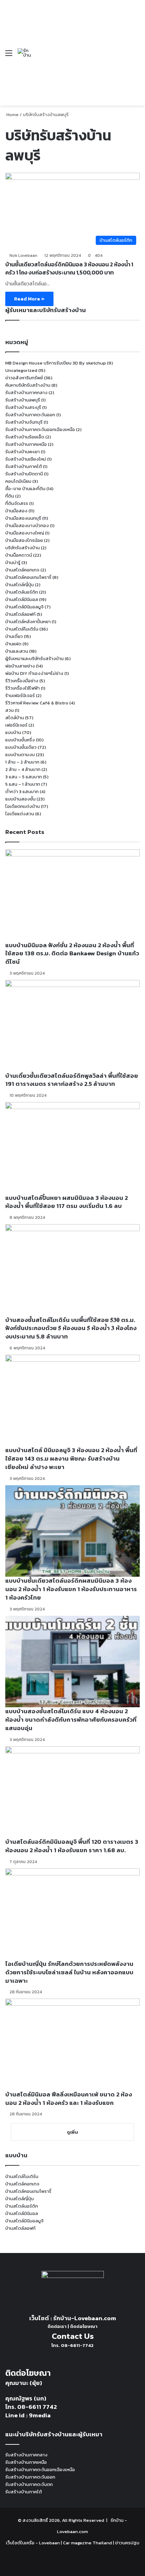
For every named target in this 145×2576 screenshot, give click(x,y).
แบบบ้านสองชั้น (20, 799)
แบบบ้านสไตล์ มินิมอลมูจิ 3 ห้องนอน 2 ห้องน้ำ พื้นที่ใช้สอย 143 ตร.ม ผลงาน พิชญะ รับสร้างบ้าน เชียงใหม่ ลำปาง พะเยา (71, 1458)
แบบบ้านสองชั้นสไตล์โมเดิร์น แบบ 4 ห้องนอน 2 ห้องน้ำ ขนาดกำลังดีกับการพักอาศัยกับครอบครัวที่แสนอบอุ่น (71, 1720)
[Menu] (9, 55)
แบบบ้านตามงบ (20, 755)
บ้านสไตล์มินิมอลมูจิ (24, 607)
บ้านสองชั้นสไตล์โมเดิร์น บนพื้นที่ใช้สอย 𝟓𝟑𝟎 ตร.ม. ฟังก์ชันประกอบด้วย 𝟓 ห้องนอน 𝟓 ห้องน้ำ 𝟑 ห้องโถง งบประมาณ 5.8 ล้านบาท (71, 1328)
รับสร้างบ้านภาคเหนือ (26, 444)
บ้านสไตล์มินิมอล (22, 599)
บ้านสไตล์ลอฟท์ (20, 614)
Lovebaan (49, 2543)
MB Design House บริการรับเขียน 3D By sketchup (56, 363)
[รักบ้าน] (24, 53)
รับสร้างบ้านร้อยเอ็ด (25, 437)
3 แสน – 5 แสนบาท (24, 777)
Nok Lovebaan (23, 255)
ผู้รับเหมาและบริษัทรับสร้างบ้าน (34, 659)
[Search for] (136, 55)
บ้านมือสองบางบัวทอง (27, 526)
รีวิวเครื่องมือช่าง (22, 681)
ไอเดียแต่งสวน (20, 814)
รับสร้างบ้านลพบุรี (23, 400)
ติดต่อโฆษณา (84, 2326)
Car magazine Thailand (87, 2543)
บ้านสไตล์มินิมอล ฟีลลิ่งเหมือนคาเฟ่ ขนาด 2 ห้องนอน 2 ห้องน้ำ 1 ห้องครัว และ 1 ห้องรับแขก (69, 2099)
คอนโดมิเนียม (18, 481)
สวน (10, 710)
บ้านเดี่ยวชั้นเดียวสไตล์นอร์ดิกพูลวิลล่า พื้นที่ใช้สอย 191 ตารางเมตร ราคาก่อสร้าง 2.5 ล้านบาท (72, 1080)
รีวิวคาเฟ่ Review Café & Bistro (37, 703)
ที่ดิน (10, 496)
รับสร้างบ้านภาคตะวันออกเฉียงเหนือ (40, 429)
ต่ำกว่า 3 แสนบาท (22, 792)
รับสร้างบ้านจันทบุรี (24, 422)
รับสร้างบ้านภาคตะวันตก (29, 2484)
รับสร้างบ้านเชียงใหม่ (26, 459)
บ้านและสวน (17, 651)
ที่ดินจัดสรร (17, 503)
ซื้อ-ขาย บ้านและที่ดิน (25, 489)
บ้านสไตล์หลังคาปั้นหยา (28, 622)
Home (12, 115)
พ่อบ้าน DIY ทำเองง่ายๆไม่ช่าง (34, 673)
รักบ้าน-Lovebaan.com (85, 2318)
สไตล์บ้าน (15, 718)
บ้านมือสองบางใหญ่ (25, 533)
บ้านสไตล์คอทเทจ (22, 570)
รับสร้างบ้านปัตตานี (24, 474)
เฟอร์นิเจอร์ (16, 725)
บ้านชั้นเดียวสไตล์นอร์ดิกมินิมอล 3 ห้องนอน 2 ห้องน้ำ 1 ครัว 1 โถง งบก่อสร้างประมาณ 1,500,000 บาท (69, 268)
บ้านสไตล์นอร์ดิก (22, 592)
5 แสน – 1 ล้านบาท (23, 784)
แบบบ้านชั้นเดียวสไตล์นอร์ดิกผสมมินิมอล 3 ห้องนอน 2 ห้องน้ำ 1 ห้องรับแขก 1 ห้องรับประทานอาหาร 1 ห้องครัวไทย (71, 1589)
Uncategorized (21, 370)
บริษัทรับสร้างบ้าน (23, 548)
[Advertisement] (79, 48)
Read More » (29, 299)
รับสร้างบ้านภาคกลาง (26, 393)
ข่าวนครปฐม (127, 2543)
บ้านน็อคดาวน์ (19, 555)
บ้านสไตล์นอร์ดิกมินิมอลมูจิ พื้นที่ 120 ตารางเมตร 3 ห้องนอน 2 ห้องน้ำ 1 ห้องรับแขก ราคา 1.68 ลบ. (72, 1846)
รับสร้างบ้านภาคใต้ (24, 466)
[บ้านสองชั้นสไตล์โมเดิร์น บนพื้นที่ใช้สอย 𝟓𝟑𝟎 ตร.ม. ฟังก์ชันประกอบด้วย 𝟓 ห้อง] (72, 1270)
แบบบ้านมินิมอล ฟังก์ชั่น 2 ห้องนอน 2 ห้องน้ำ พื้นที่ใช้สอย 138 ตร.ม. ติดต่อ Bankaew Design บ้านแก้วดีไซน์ (72, 954)
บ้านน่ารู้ (13, 562)
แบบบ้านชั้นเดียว (21, 747)
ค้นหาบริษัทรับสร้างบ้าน (28, 385)
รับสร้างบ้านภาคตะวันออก (30, 415)
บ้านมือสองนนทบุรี (23, 518)
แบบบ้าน (13, 732)
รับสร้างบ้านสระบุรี (23, 407)
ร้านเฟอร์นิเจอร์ (20, 695)
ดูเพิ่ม (72, 2132)
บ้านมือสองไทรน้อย (24, 540)
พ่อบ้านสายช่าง (20, 666)
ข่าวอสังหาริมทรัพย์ (24, 378)
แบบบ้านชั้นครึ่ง (20, 740)
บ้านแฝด (13, 644)
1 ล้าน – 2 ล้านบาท (22, 762)
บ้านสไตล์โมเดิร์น (22, 629)
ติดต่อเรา (57, 2326)
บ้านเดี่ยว (14, 636)
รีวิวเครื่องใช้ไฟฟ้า (23, 688)
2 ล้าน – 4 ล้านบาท (23, 769)
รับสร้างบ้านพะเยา (23, 452)
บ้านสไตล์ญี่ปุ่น (20, 585)
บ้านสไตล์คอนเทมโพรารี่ (28, 577)
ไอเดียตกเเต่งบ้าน (23, 806)
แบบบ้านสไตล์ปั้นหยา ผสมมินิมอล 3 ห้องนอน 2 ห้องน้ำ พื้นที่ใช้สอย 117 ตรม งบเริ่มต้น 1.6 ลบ (67, 1202)
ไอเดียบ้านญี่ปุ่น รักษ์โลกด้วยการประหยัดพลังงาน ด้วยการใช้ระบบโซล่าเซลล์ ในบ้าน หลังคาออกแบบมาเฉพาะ (69, 1972)
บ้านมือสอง (16, 511)
